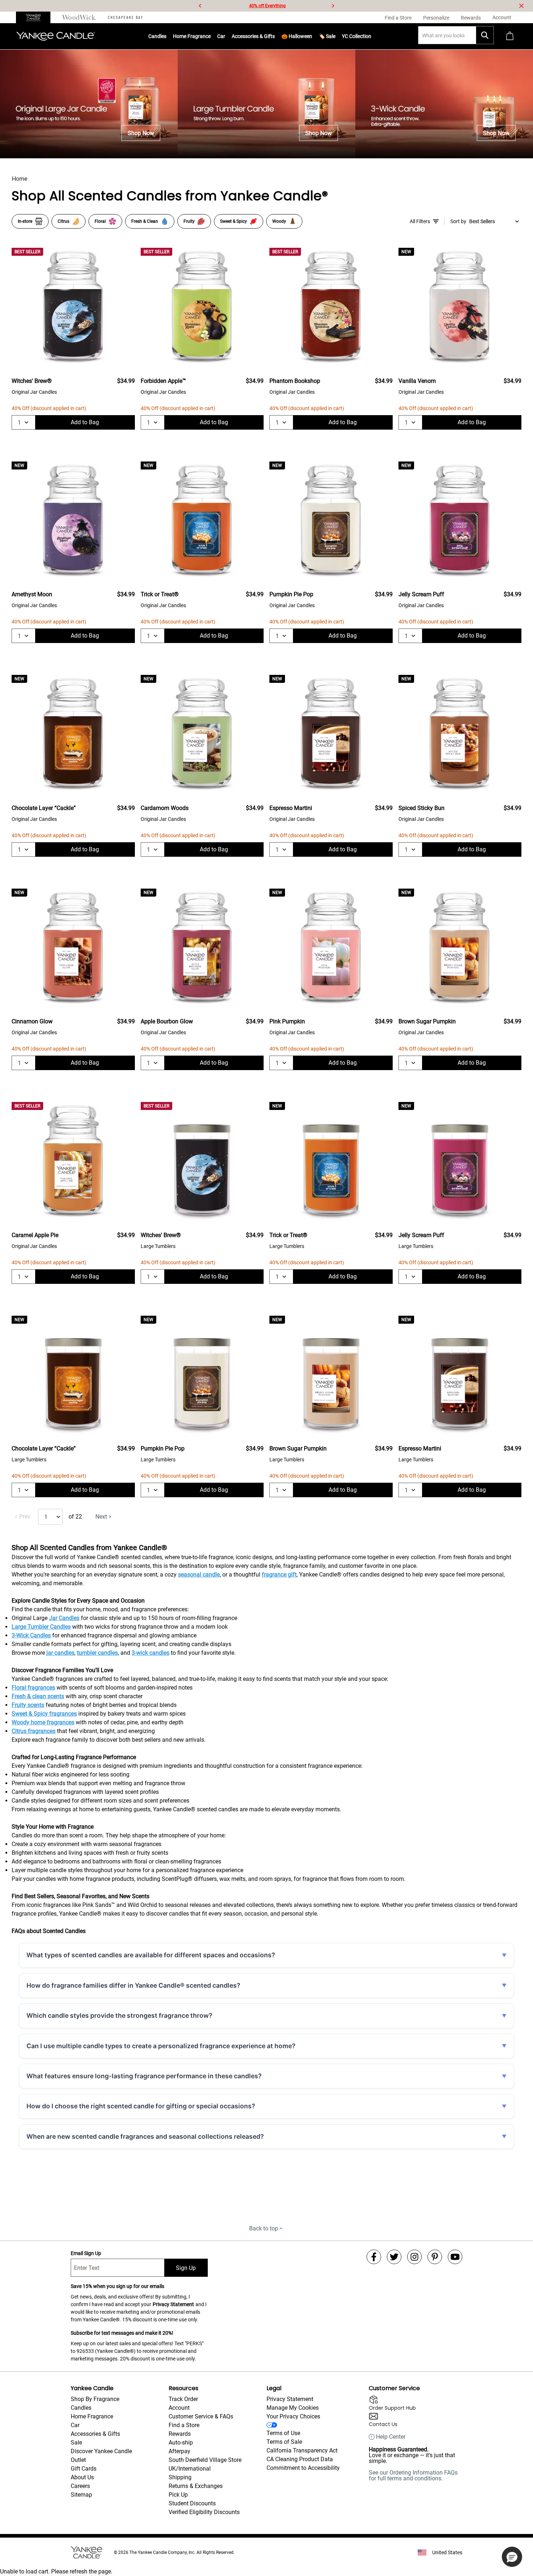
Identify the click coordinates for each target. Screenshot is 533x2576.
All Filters (420, 221)
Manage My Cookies (293, 2408)
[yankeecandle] (36, 17)
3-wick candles (150, 1653)
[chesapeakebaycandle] (125, 17)
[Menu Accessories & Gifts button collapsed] (275, 36)
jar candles (60, 1653)
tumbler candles (97, 1653)
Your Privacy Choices (293, 2416)
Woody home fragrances (43, 1722)
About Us (82, 2477)
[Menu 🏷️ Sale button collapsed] (335, 36)
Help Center (391, 2437)
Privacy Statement (173, 2304)
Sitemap (81, 2495)
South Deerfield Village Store (205, 2460)
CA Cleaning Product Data (300, 2459)
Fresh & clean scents (38, 1696)
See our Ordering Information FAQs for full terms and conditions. (413, 2475)
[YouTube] (455, 2257)
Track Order (183, 2399)
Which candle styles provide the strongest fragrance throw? (119, 2015)
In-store (25, 221)
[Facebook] (374, 2257)
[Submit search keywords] (485, 35)
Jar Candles (64, 1618)
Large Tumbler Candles (41, 1627)
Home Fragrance (192, 36)
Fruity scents (28, 1705)
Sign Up (186, 2268)
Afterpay (179, 2451)
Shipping (180, 2477)
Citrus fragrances (34, 1731)
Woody (279, 221)
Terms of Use (283, 2433)
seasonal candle (199, 1575)
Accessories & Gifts (253, 36)
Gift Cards (84, 2469)
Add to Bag (85, 422)
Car (75, 2425)
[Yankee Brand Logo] (56, 36)
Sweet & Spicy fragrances (44, 1714)
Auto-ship (181, 2443)
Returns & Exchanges (196, 2486)
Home (20, 179)
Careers (80, 2486)
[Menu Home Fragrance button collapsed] (211, 36)
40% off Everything (267, 6)
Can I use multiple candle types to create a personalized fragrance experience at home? (161, 2046)
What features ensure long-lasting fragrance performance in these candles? (144, 2076)
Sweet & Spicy (234, 221)
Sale (76, 2443)
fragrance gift (279, 1575)
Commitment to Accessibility (303, 2468)
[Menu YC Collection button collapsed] (371, 36)
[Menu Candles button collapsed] (166, 36)
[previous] (200, 6)
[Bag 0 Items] (510, 36)
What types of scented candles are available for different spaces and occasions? (151, 1955)
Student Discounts (192, 2503)
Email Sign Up (86, 2253)
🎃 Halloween (297, 36)
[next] (333, 6)
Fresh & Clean (145, 221)
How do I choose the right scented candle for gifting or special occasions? (141, 2106)
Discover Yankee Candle (101, 2451)
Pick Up (178, 2495)
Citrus (63, 221)
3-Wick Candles (31, 1635)
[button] (512, 2557)
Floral (100, 221)
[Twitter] (394, 2257)
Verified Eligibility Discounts (204, 2512)
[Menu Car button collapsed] (225, 36)
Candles (157, 36)
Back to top (264, 2228)
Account (179, 2408)
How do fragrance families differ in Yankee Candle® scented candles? (133, 1985)
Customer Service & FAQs (201, 2416)
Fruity (189, 221)
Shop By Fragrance (95, 2399)
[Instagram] (414, 2257)
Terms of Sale (284, 2442)
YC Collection (357, 36)
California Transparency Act (302, 2450)
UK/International (190, 2469)
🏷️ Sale (327, 36)
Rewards (180, 2434)
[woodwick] (79, 17)
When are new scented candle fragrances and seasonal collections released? (145, 2136)
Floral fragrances (33, 1688)
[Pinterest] (435, 2257)
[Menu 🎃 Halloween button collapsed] (312, 36)
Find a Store (184, 2425)
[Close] (521, 6)
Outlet (78, 2460)
